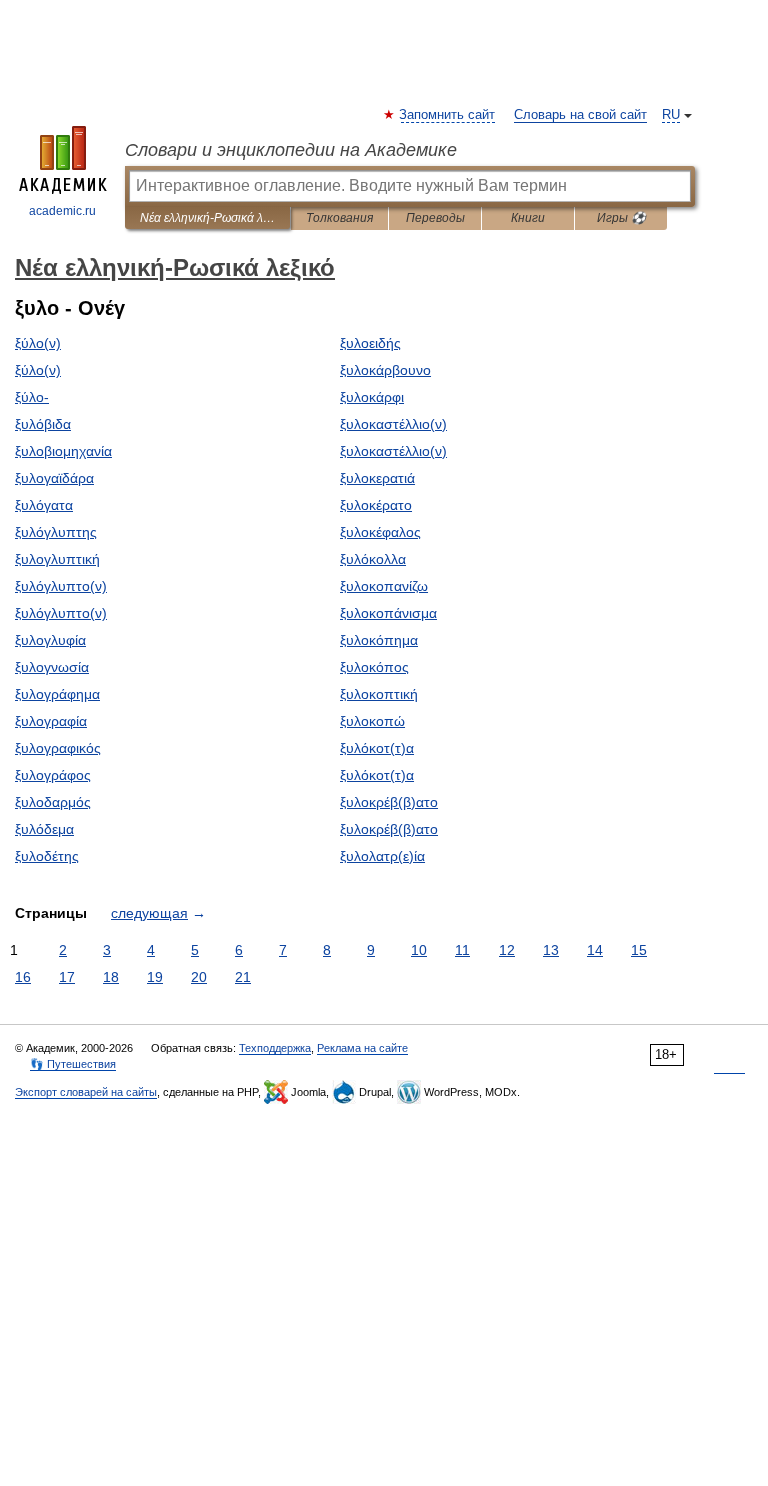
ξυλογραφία (51, 721)
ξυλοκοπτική (379, 694)
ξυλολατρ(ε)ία (382, 856)
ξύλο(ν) (38, 343)
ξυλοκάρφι (372, 397)
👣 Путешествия (73, 1064)
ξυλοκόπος (374, 667)
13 (551, 950)
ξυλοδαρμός (53, 802)
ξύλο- (32, 397)
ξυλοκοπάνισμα (388, 613)
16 (23, 977)
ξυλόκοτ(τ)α (377, 748)
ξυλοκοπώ (372, 721)
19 (155, 977)
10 (419, 950)
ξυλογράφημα (57, 694)
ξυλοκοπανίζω (384, 586)
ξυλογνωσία (52, 667)
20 (199, 977)
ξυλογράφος (53, 775)
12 (507, 950)
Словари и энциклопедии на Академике (291, 150)
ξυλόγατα (44, 505)
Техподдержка (275, 1048)
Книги (528, 218)
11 (462, 950)
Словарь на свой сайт (580, 115)
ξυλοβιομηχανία (63, 451)
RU (671, 115)
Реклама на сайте (362, 1048)
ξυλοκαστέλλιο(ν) (393, 424)
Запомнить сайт (448, 115)
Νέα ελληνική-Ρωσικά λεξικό (207, 218)
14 (595, 950)
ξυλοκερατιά (377, 478)
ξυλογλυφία (50, 640)
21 (243, 977)
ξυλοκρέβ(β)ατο (389, 802)
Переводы (435, 218)
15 (639, 950)
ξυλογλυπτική (57, 559)
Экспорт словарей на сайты (86, 1092)
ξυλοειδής (370, 343)
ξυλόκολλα (373, 559)
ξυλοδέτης (47, 856)
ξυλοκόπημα (379, 640)
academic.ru (62, 211)
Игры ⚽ (621, 218)
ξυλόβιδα (43, 424)
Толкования (339, 218)
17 (67, 977)
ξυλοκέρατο (376, 505)
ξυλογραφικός (58, 748)
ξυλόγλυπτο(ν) (61, 586)
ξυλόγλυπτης (56, 532)
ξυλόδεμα (44, 829)
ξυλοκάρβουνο (385, 370)
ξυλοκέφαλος (380, 532)
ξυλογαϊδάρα (54, 478)
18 (111, 977)
